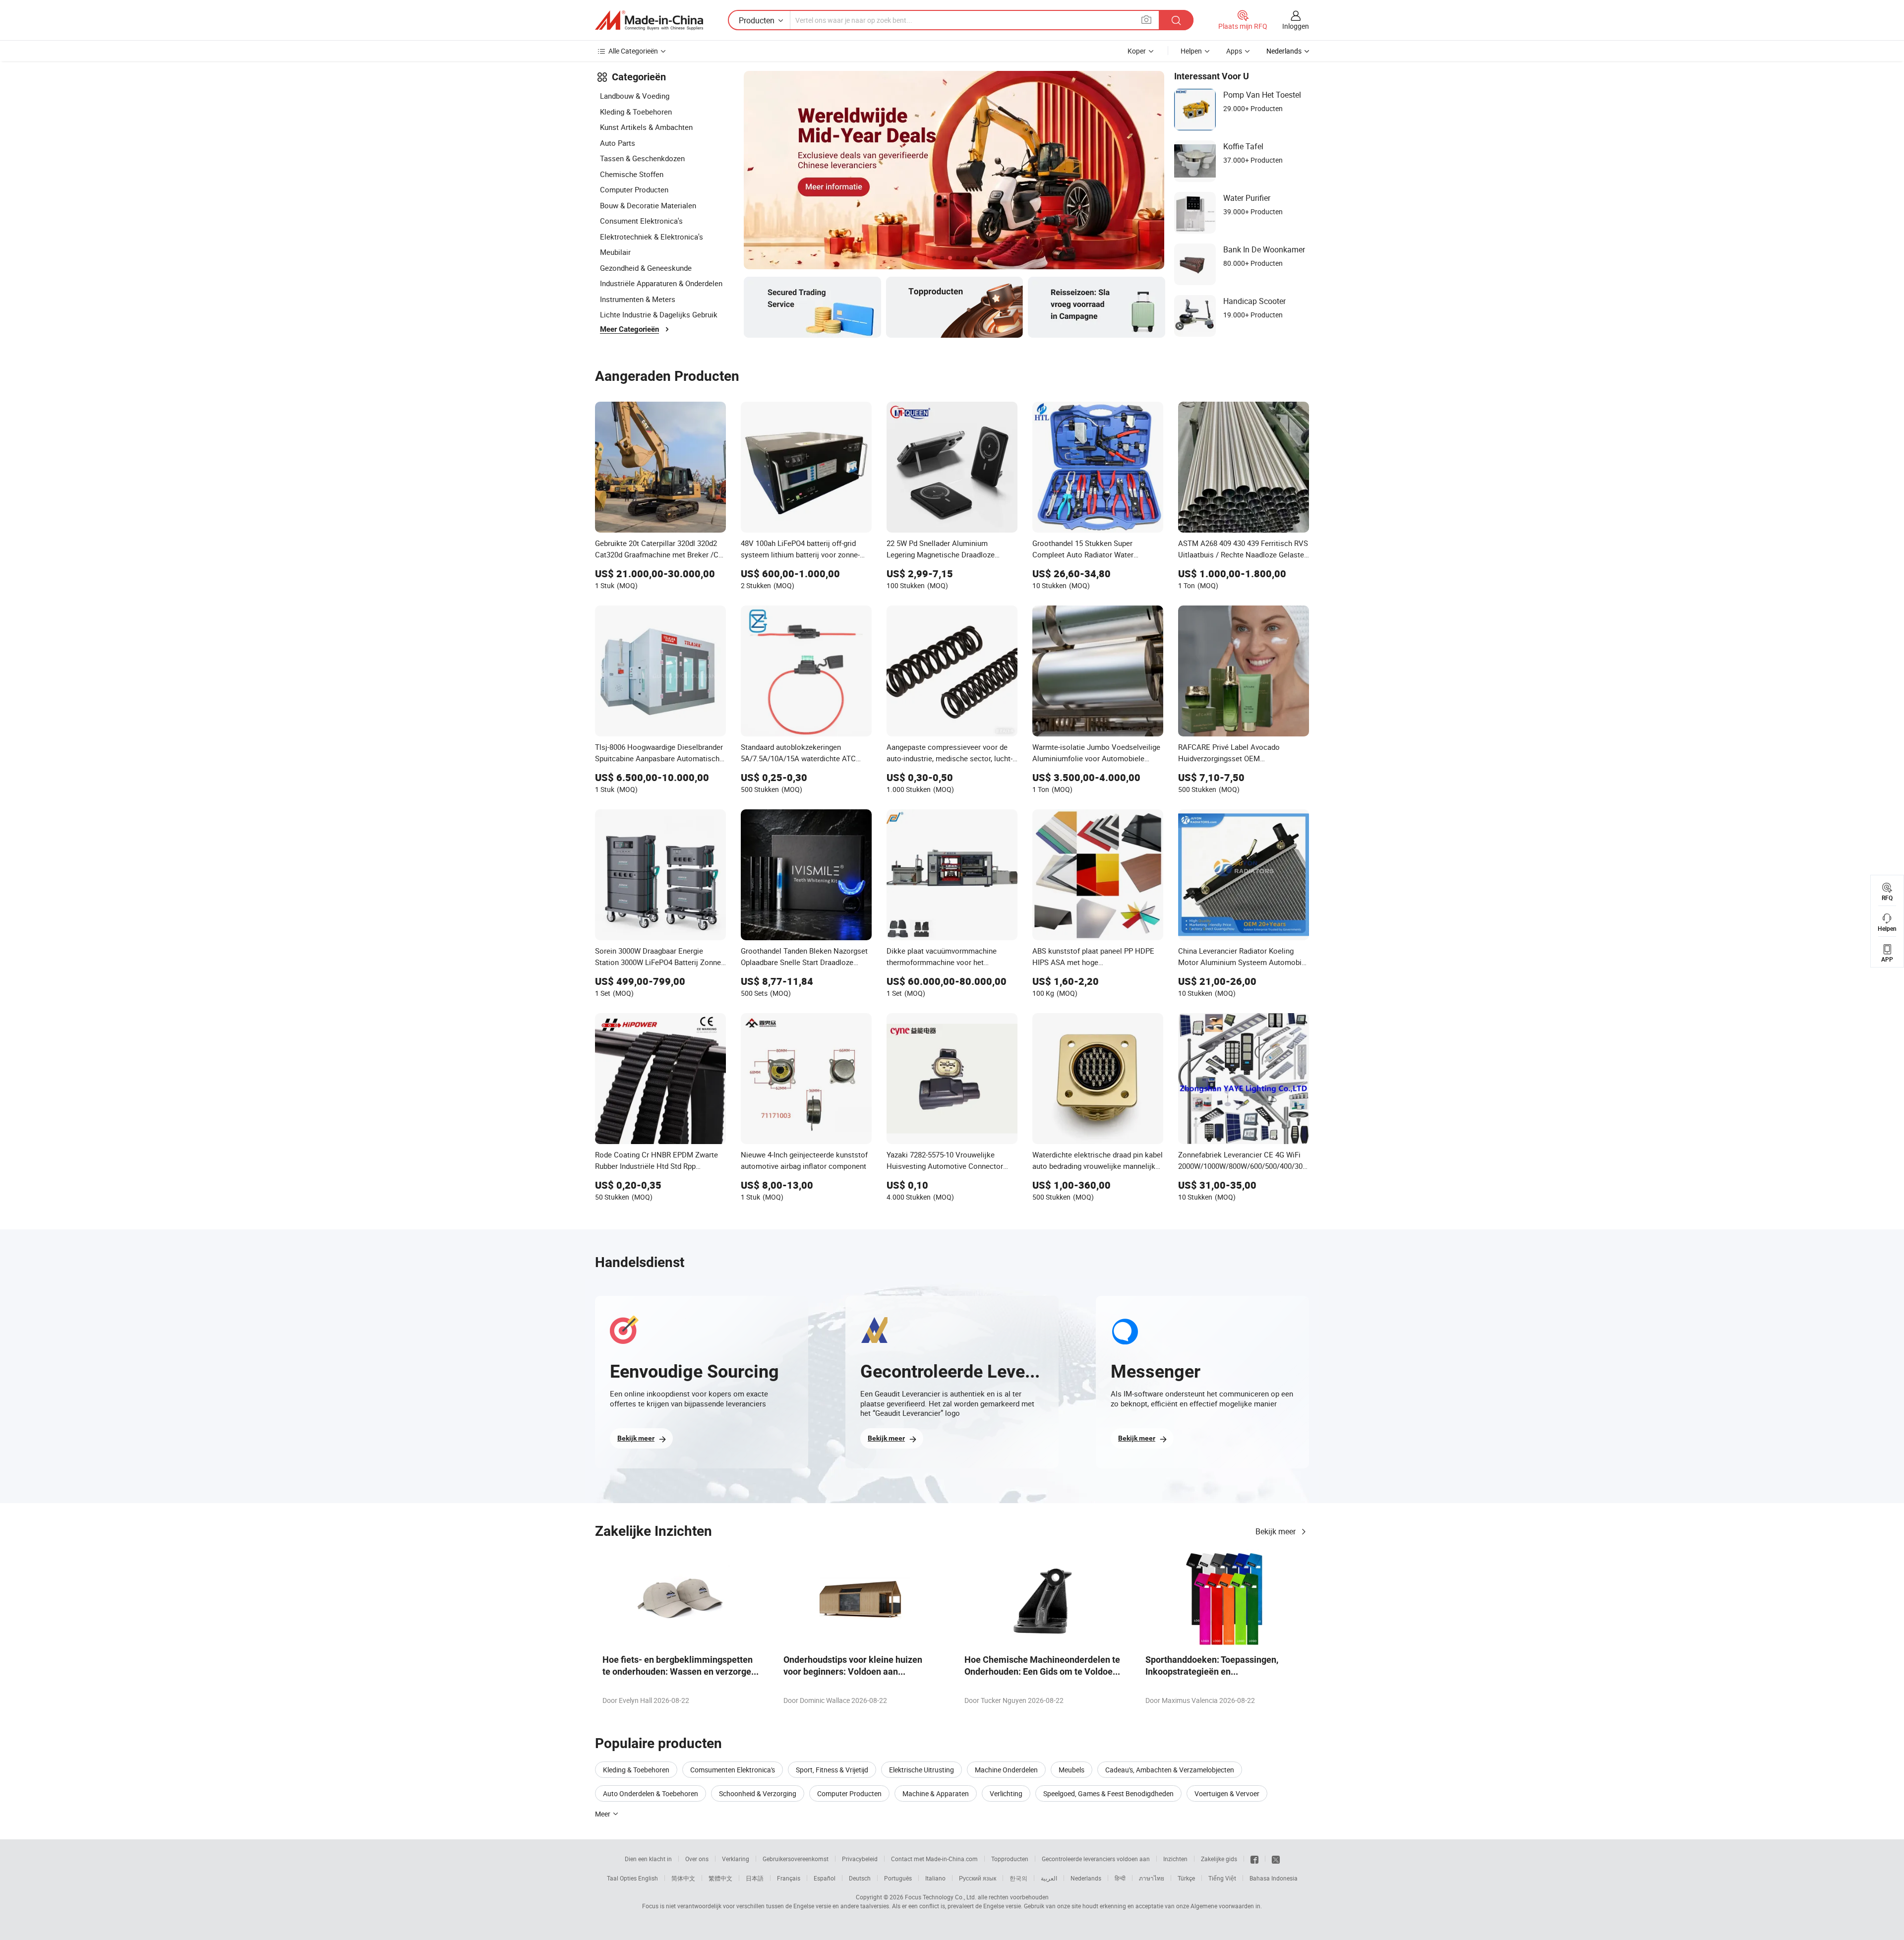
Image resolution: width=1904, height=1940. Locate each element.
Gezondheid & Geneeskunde (646, 268)
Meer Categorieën (629, 329)
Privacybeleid (860, 1859)
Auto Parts (618, 143)
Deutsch (860, 1878)
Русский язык (978, 1878)
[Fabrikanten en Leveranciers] (649, 20)
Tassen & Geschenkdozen (642, 158)
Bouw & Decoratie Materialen (648, 205)
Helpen (1191, 51)
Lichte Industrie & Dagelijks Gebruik (659, 314)
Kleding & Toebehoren (636, 112)
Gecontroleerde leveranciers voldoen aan (1096, 1859)
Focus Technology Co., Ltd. (941, 1897)
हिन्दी (1120, 1878)
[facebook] (1254, 1859)
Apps (1234, 51)
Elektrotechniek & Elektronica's (652, 237)
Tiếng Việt (1222, 1878)
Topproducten (1010, 1859)
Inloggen (1296, 26)
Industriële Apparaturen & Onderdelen (661, 283)
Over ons (697, 1859)
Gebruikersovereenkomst (796, 1859)
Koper (1137, 51)
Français (789, 1878)
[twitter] (1276, 1859)
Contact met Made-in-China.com (934, 1859)
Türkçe (1186, 1878)
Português (898, 1878)
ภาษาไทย (1152, 1878)
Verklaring (736, 1859)
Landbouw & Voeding (635, 96)
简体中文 (683, 1878)
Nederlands (1086, 1878)
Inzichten (1175, 1859)
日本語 (755, 1878)
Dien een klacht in (648, 1859)
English (648, 1878)
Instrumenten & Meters (638, 299)
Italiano (935, 1878)
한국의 (1018, 1878)
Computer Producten (634, 189)
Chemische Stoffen (632, 174)
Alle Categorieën (633, 51)
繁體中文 (720, 1878)
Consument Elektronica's (641, 221)
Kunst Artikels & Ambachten (646, 127)
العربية (1049, 1878)
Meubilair (615, 252)
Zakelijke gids (1219, 1859)
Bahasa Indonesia (1274, 1878)
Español (825, 1878)
